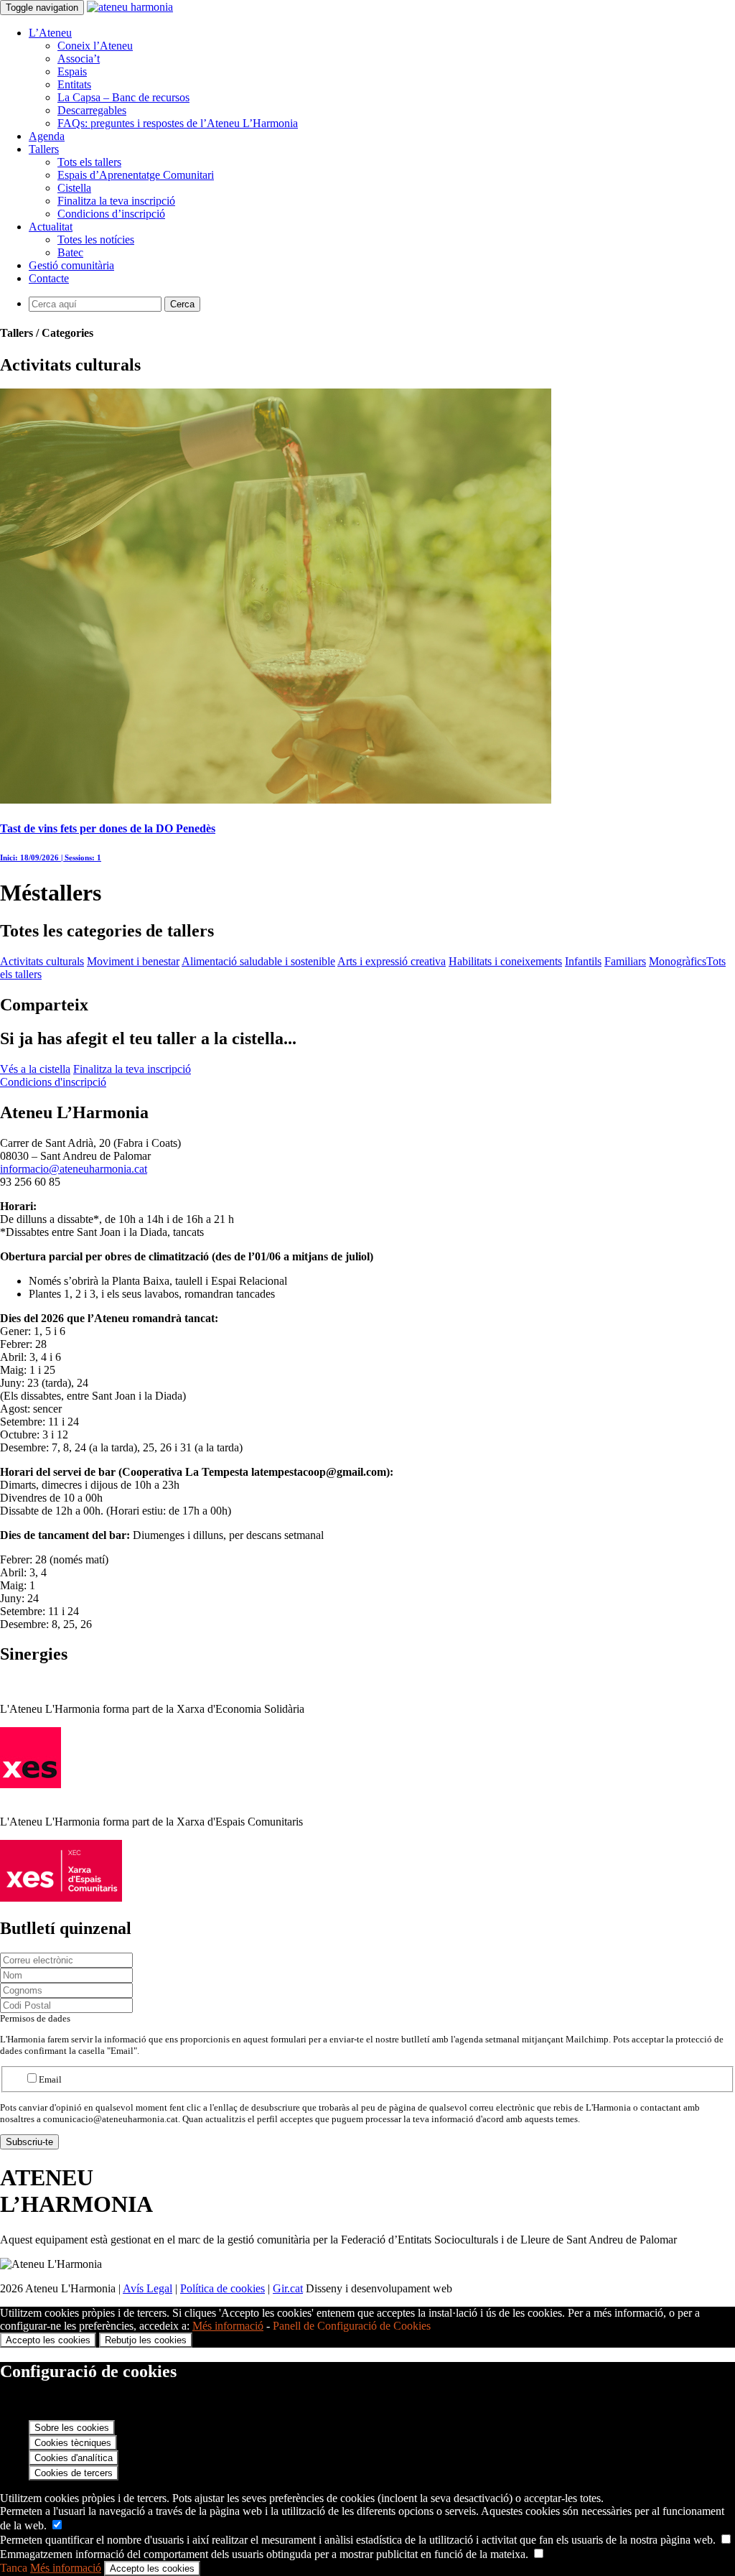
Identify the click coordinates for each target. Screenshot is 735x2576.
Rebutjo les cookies (146, 2340)
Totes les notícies (96, 240)
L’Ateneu (50, 33)
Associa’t (79, 59)
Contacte (49, 278)
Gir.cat (288, 2288)
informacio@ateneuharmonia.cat (74, 1169)
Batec (70, 252)
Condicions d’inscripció (111, 214)
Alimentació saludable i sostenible (258, 961)
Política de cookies (223, 2288)
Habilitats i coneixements (505, 961)
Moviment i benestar (133, 961)
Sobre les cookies (72, 2428)
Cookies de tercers (74, 2473)
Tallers (44, 149)
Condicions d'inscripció (53, 1082)
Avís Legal (148, 2288)
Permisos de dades (35, 2018)
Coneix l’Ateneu (95, 46)
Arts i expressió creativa (392, 961)
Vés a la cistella (35, 1069)
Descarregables (92, 110)
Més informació (228, 2326)
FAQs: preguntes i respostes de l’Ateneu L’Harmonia (178, 123)
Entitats (74, 84)
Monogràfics (678, 961)
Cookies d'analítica (74, 2458)
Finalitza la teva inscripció (116, 201)
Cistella (74, 188)
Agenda (47, 136)
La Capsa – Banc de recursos (123, 97)
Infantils (583, 961)
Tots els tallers (89, 162)
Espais (72, 71)
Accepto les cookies (48, 2340)
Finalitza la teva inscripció (132, 1069)
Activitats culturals (42, 961)
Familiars (625, 961)
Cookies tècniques (73, 2443)
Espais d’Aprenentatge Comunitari (136, 175)
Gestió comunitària (71, 265)
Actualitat (51, 227)
